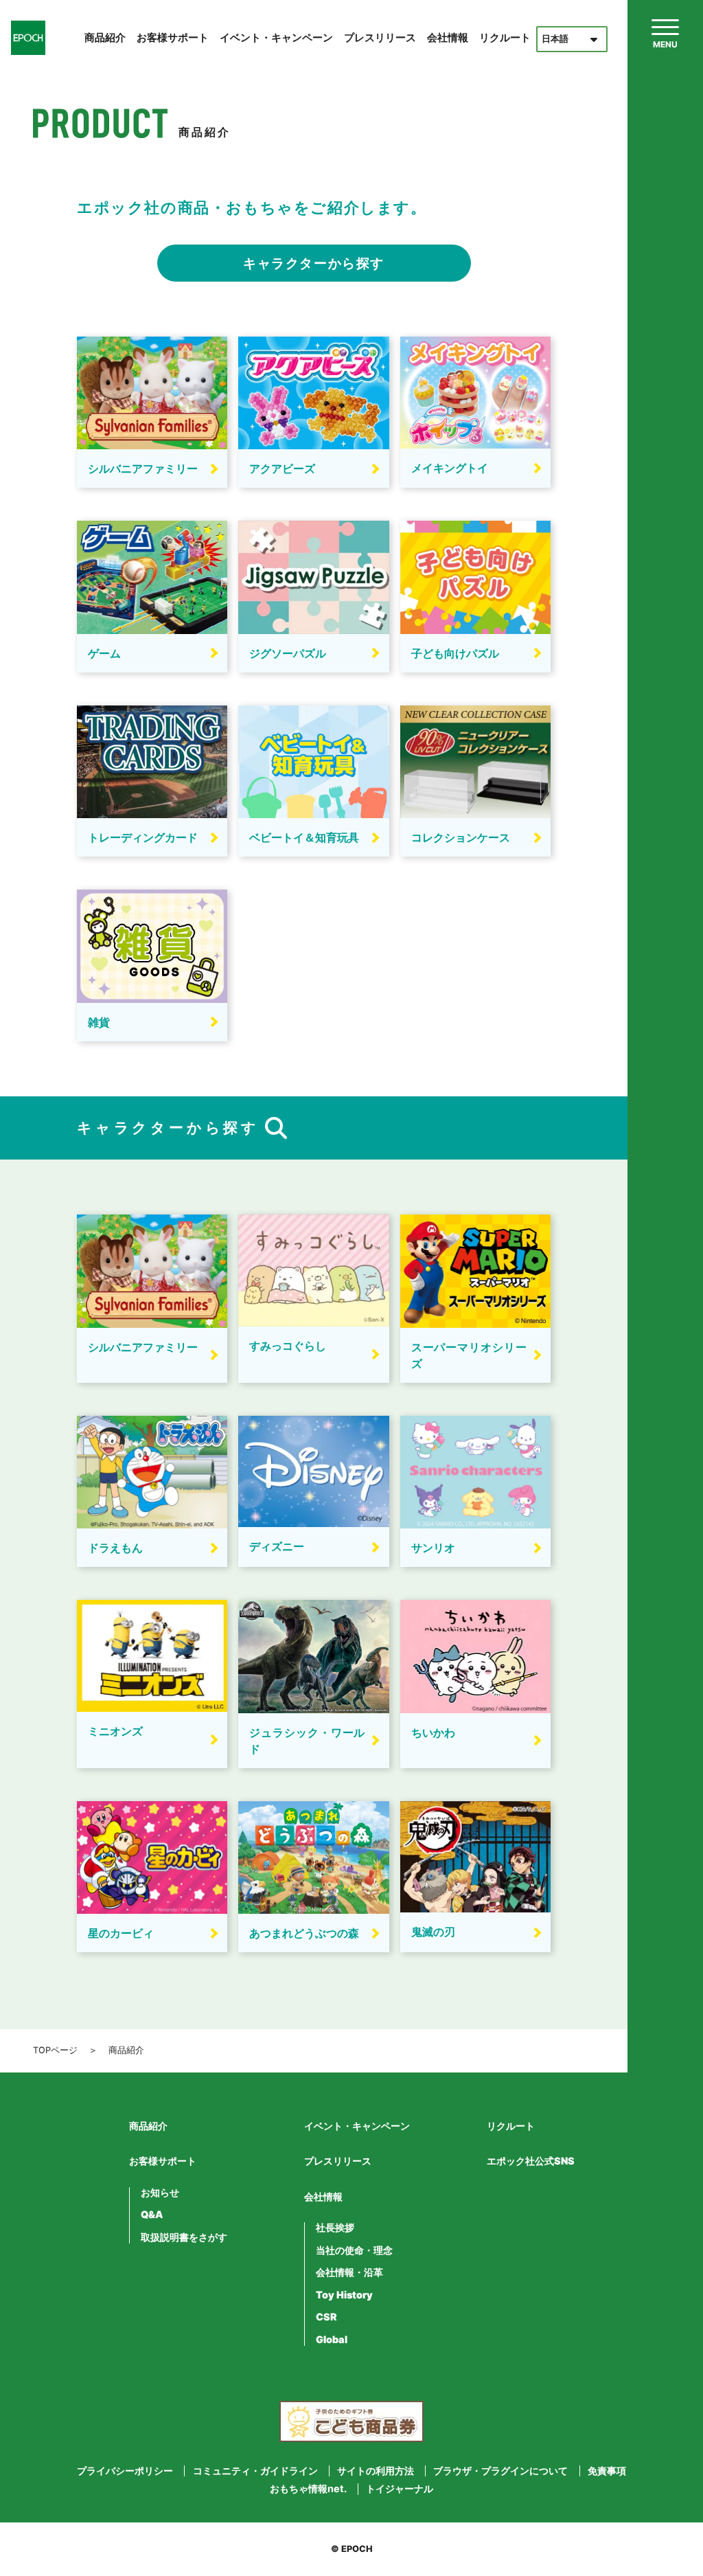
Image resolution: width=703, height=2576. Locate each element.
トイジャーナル (400, 2489)
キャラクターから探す (314, 263)
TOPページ (55, 2050)
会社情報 (448, 37)
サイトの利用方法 (376, 2471)
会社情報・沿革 (349, 2272)
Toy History (344, 2295)
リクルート (505, 37)
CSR (326, 2317)
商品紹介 (105, 37)
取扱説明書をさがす (184, 2237)
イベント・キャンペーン (276, 37)
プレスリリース (380, 37)
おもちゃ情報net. (308, 2489)
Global (332, 2340)
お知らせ (160, 2193)
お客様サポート (173, 37)
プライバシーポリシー (125, 2471)
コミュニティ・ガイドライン (255, 2471)
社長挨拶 (335, 2228)
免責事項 (607, 2471)
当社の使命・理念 (354, 2250)
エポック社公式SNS (531, 2161)
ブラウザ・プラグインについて (500, 2471)
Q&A (152, 2215)
